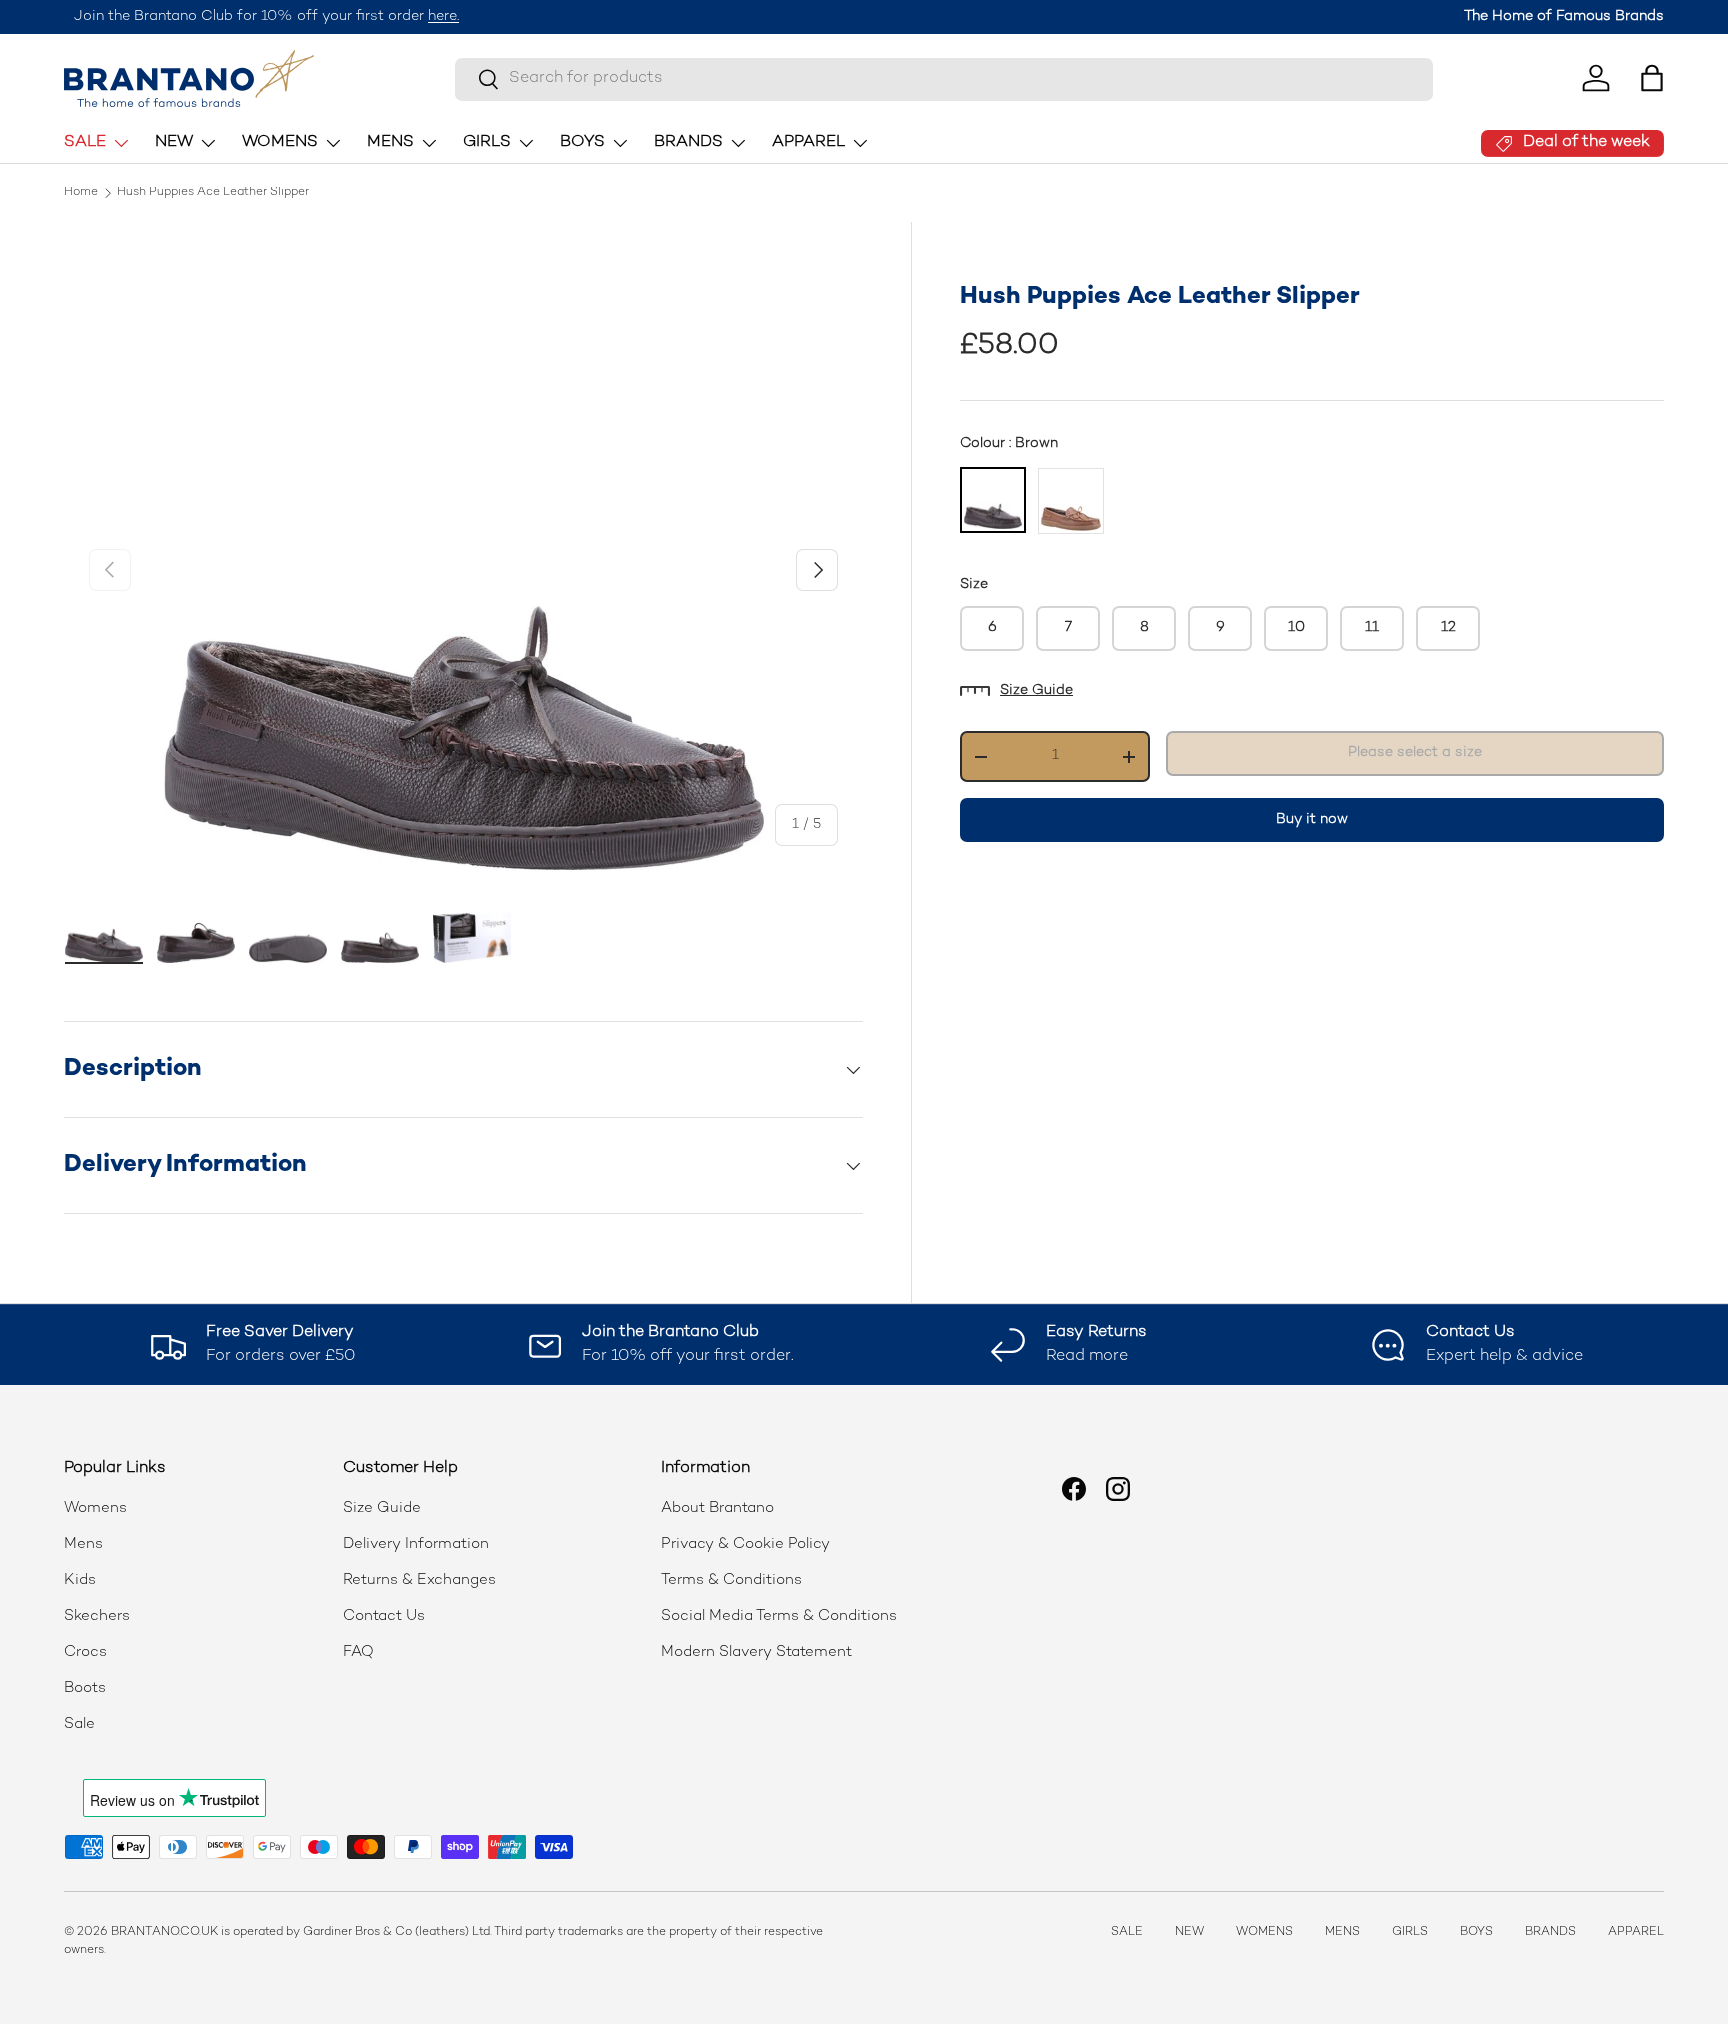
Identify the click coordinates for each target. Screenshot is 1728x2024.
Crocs (85, 1652)
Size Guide (1036, 690)
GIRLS (487, 142)
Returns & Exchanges (419, 1580)
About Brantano (717, 1508)
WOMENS (280, 142)
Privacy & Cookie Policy (745, 1544)
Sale (79, 1724)
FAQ (358, 1652)
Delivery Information (416, 1544)
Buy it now (1312, 819)
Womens (95, 1508)
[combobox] (943, 78)
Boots (85, 1688)
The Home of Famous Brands (1564, 16)
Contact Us (384, 1616)
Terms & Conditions (731, 1580)
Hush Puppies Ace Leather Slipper (213, 193)
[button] (1652, 78)
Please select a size (1415, 752)
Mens (83, 1544)
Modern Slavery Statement (756, 1652)
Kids (80, 1580)
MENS (390, 142)
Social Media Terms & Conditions (779, 1616)
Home (81, 193)
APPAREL (808, 142)
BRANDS (688, 142)
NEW (174, 142)
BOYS (582, 142)
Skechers (97, 1616)
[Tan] (1071, 501)
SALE (85, 142)
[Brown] (993, 500)
